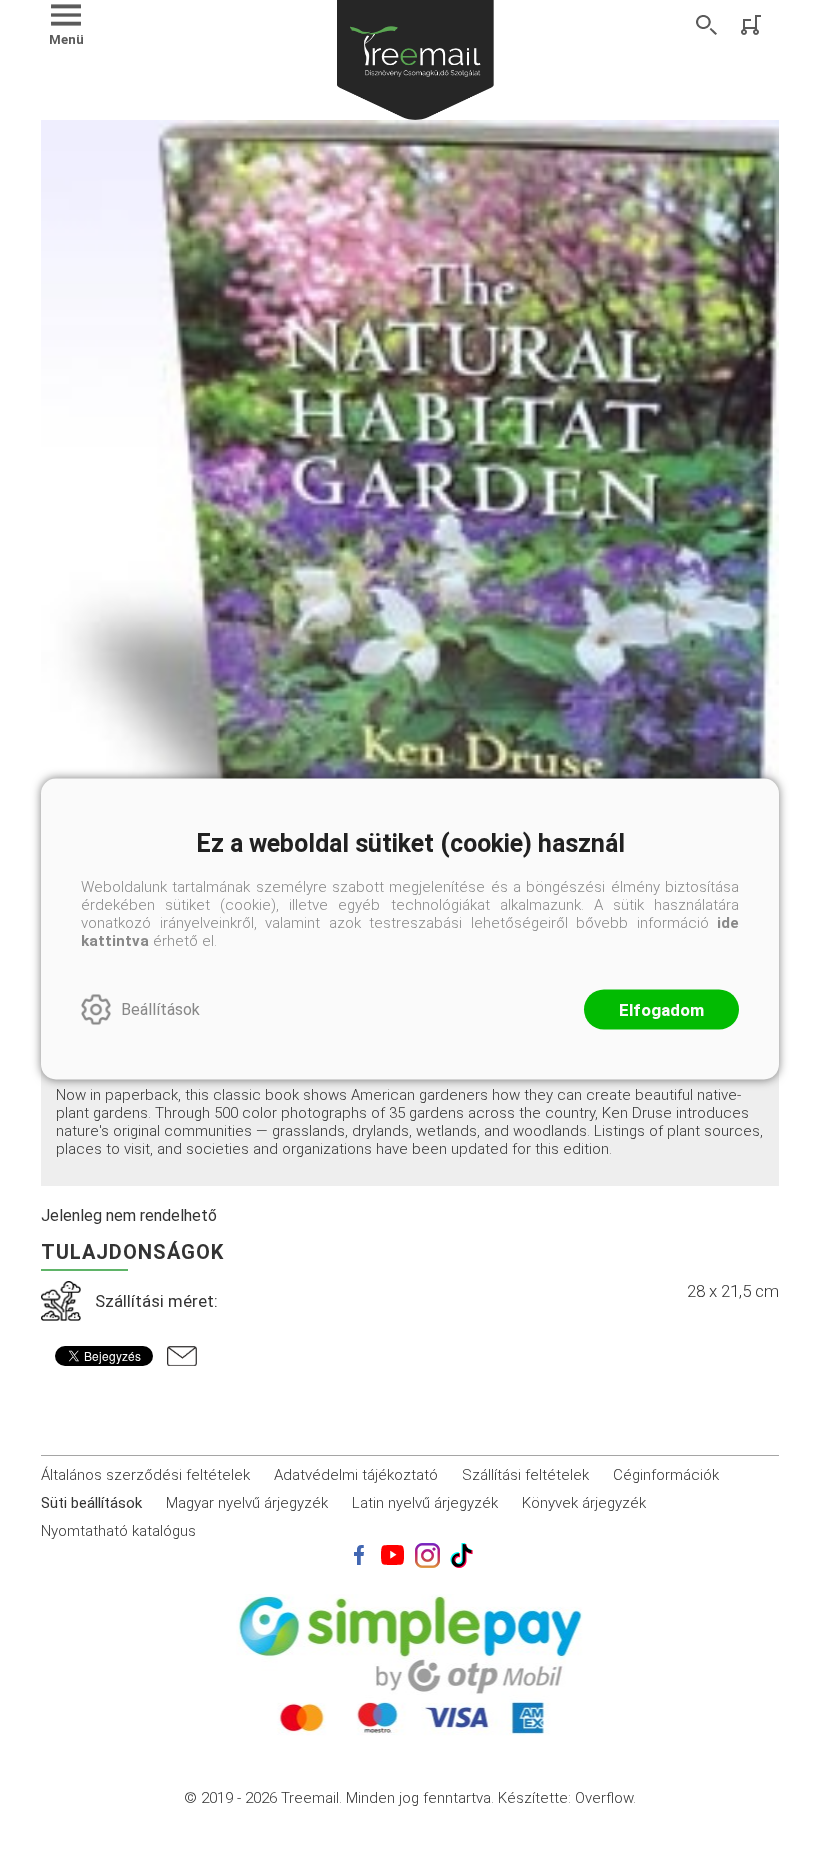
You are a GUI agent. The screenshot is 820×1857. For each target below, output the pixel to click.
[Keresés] (707, 25)
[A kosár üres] (753, 25)
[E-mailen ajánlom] (182, 1356)
